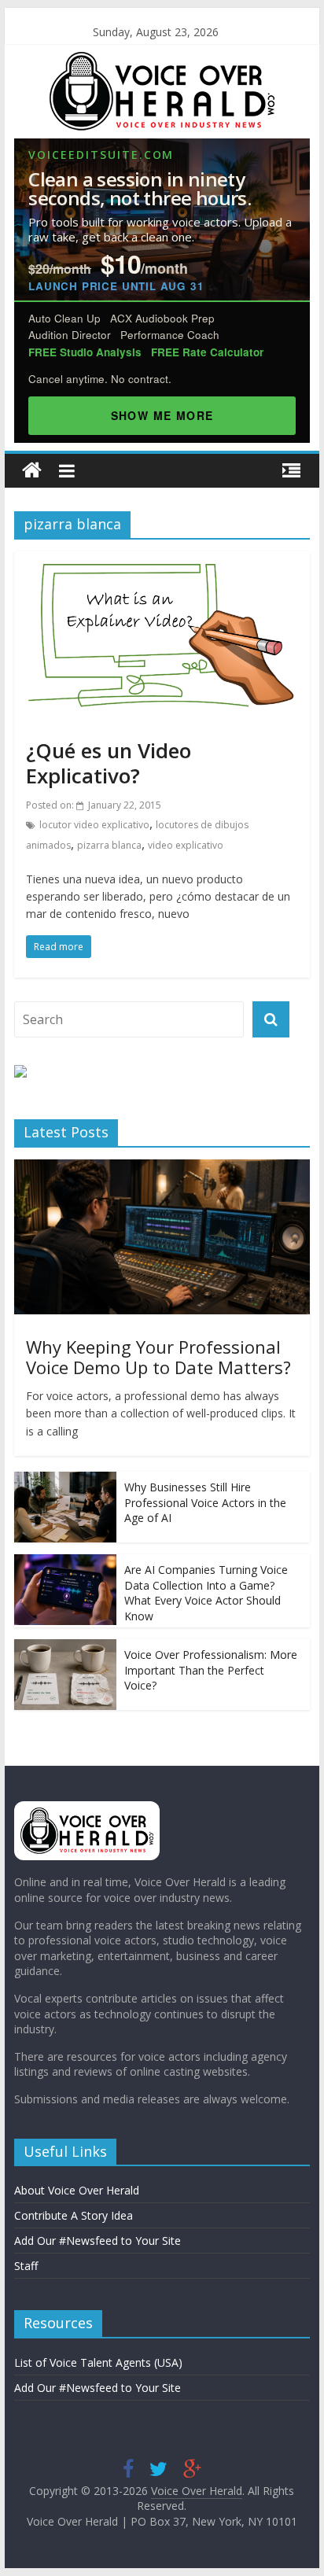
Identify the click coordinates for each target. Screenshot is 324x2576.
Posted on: (94, 805)
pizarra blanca (109, 845)
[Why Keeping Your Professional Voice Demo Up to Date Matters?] (162, 1168)
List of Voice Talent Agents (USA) (98, 2362)
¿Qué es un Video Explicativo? (109, 763)
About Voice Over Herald (77, 2190)
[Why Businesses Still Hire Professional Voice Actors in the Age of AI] (65, 1480)
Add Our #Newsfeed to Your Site (98, 2241)
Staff (26, 2266)
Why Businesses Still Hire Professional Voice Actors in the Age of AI (205, 1502)
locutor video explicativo (94, 825)
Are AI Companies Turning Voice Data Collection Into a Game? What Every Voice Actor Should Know (206, 1593)
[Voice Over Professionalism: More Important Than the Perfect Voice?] (65, 1647)
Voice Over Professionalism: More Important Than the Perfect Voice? (211, 1670)
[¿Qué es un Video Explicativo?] (162, 561)
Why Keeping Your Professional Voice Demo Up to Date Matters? (158, 1357)
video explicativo (186, 845)
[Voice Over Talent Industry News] (162, 61)
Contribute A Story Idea (74, 2215)
